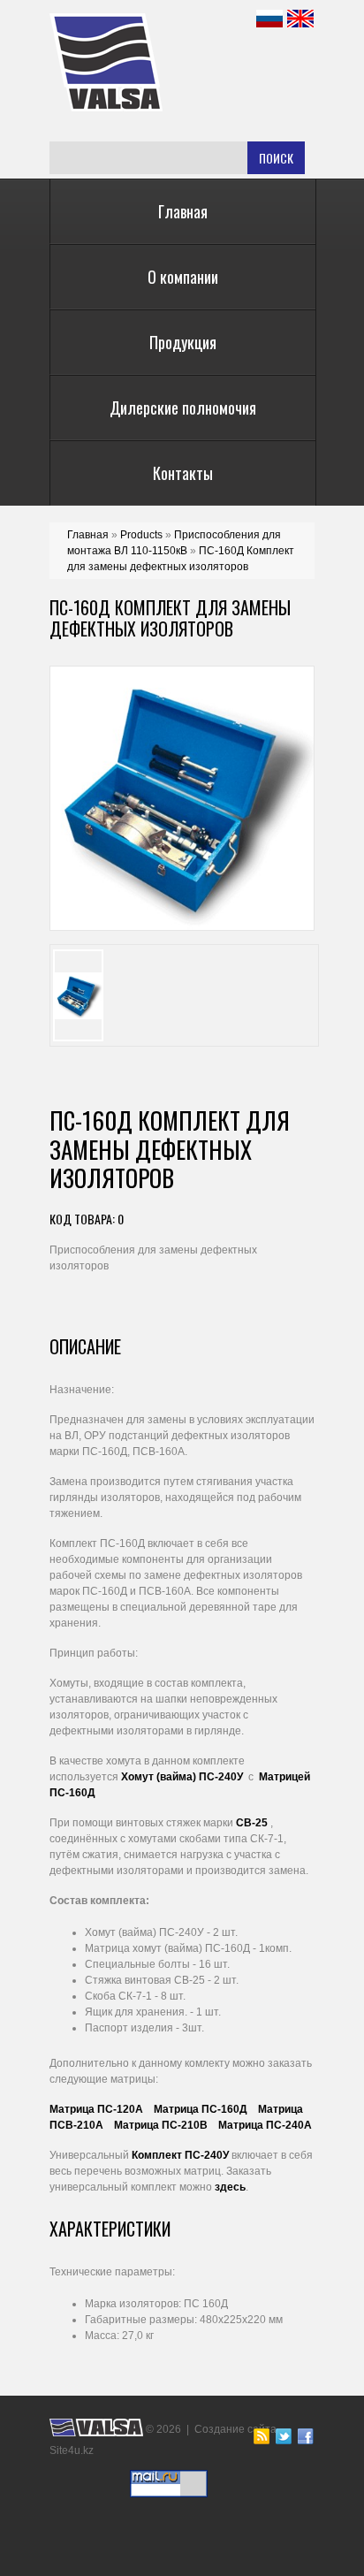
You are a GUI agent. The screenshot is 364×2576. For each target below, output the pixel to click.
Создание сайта (235, 2429)
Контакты (183, 473)
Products (141, 535)
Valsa (150, 62)
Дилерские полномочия (183, 408)
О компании (183, 277)
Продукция (183, 342)
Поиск (276, 158)
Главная (183, 211)
